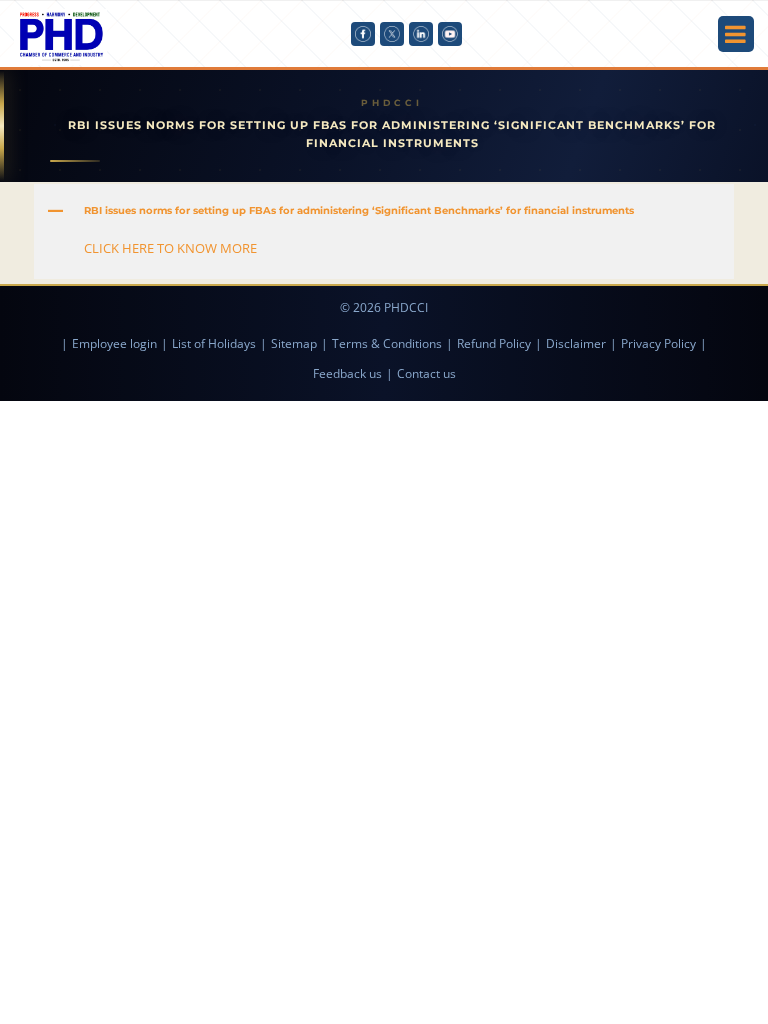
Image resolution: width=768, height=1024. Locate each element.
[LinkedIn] (421, 34)
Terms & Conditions (387, 343)
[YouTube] (450, 34)
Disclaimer (576, 343)
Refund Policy (494, 343)
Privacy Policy (658, 343)
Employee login (114, 343)
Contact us (426, 373)
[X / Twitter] (392, 34)
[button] (384, 211)
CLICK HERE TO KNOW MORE (170, 248)
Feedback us (347, 373)
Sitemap (294, 343)
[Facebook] (363, 34)
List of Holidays (214, 343)
